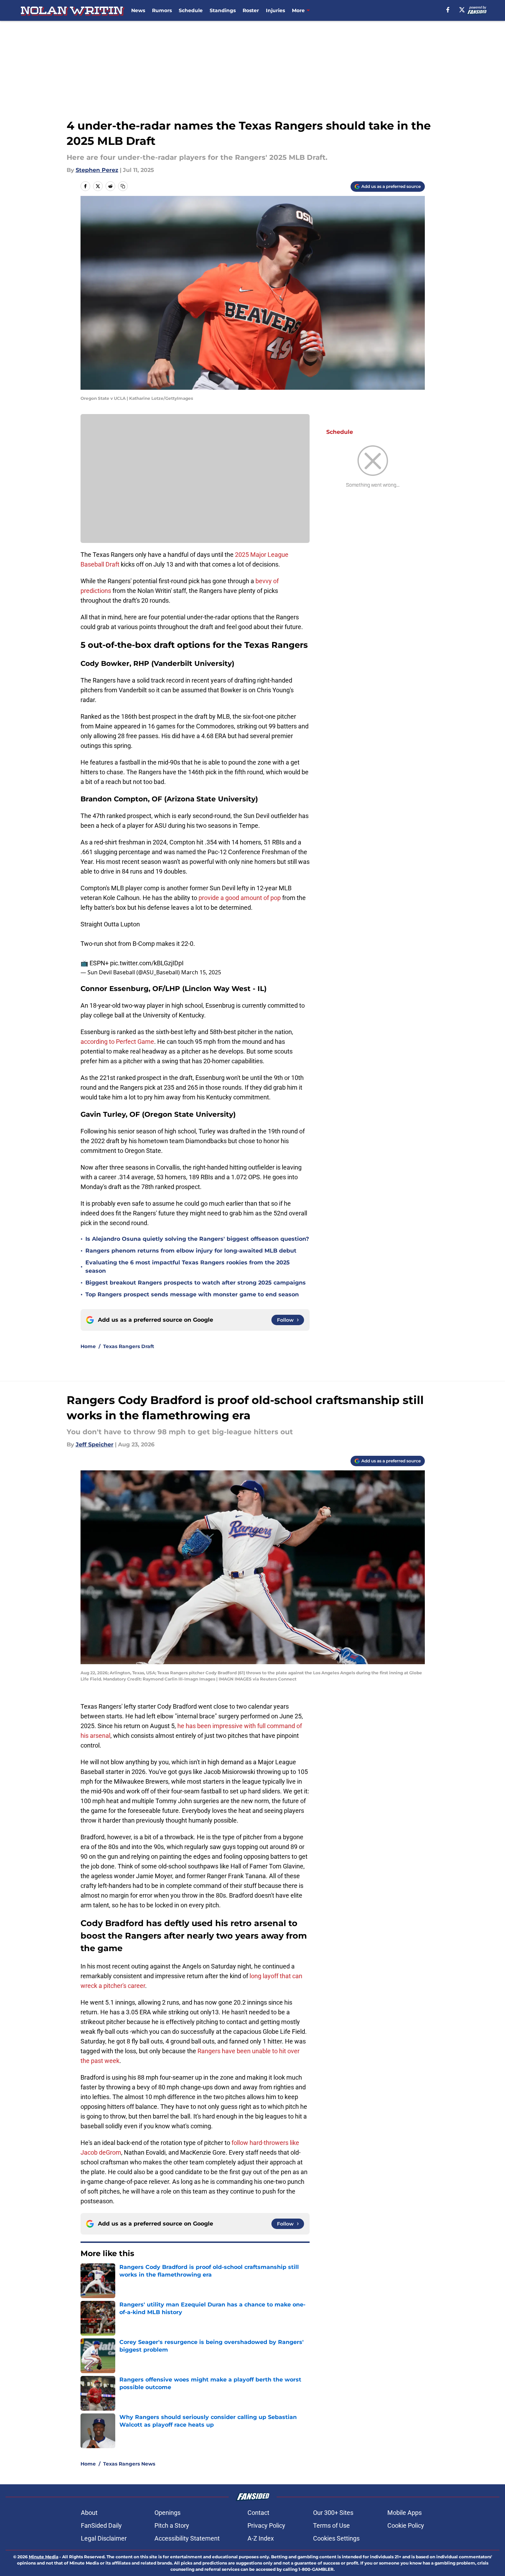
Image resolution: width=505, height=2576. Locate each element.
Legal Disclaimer (104, 2538)
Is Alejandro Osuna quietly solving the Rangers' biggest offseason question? (197, 1239)
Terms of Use (331, 2525)
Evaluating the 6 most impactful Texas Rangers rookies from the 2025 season (188, 1267)
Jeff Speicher (95, 1444)
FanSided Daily (101, 2525)
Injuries (275, 10)
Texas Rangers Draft (129, 1346)
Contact (258, 2513)
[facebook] (448, 10)
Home (88, 1346)
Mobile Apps (405, 2513)
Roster (251, 10)
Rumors (162, 10)
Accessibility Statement (187, 2538)
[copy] (123, 186)
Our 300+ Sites (333, 2513)
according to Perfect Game (117, 1042)
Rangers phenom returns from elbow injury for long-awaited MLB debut (191, 1251)
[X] (462, 10)
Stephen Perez (97, 170)
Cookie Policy (406, 2525)
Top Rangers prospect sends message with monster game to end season (192, 1294)
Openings (167, 2513)
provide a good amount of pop (240, 898)
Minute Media (44, 2557)
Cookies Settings (336, 2538)
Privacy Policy (266, 2525)
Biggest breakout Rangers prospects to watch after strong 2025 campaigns (196, 1283)
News (138, 10)
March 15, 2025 (201, 972)
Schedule (191, 10)
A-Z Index (261, 2538)
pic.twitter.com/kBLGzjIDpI (147, 963)
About (89, 2513)
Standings (223, 10)
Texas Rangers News (129, 2464)
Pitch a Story (172, 2525)
